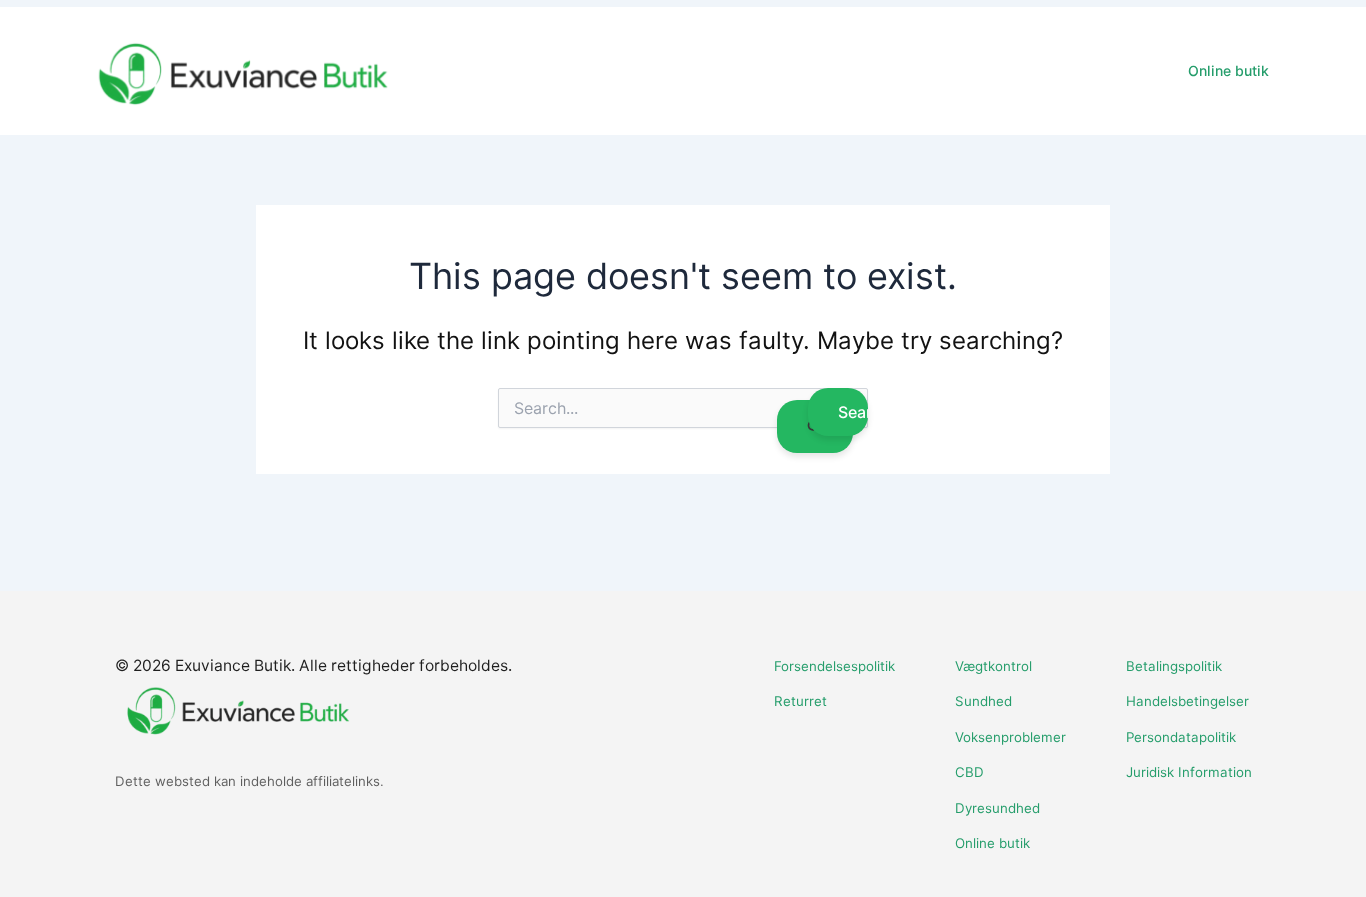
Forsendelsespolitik (834, 666)
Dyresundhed (997, 808)
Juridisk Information (1189, 772)
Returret (800, 701)
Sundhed (983, 701)
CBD (969, 772)
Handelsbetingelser (1187, 701)
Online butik (1228, 70)
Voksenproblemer (1010, 737)
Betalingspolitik (1174, 666)
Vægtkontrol (993, 666)
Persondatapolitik (1181, 737)
